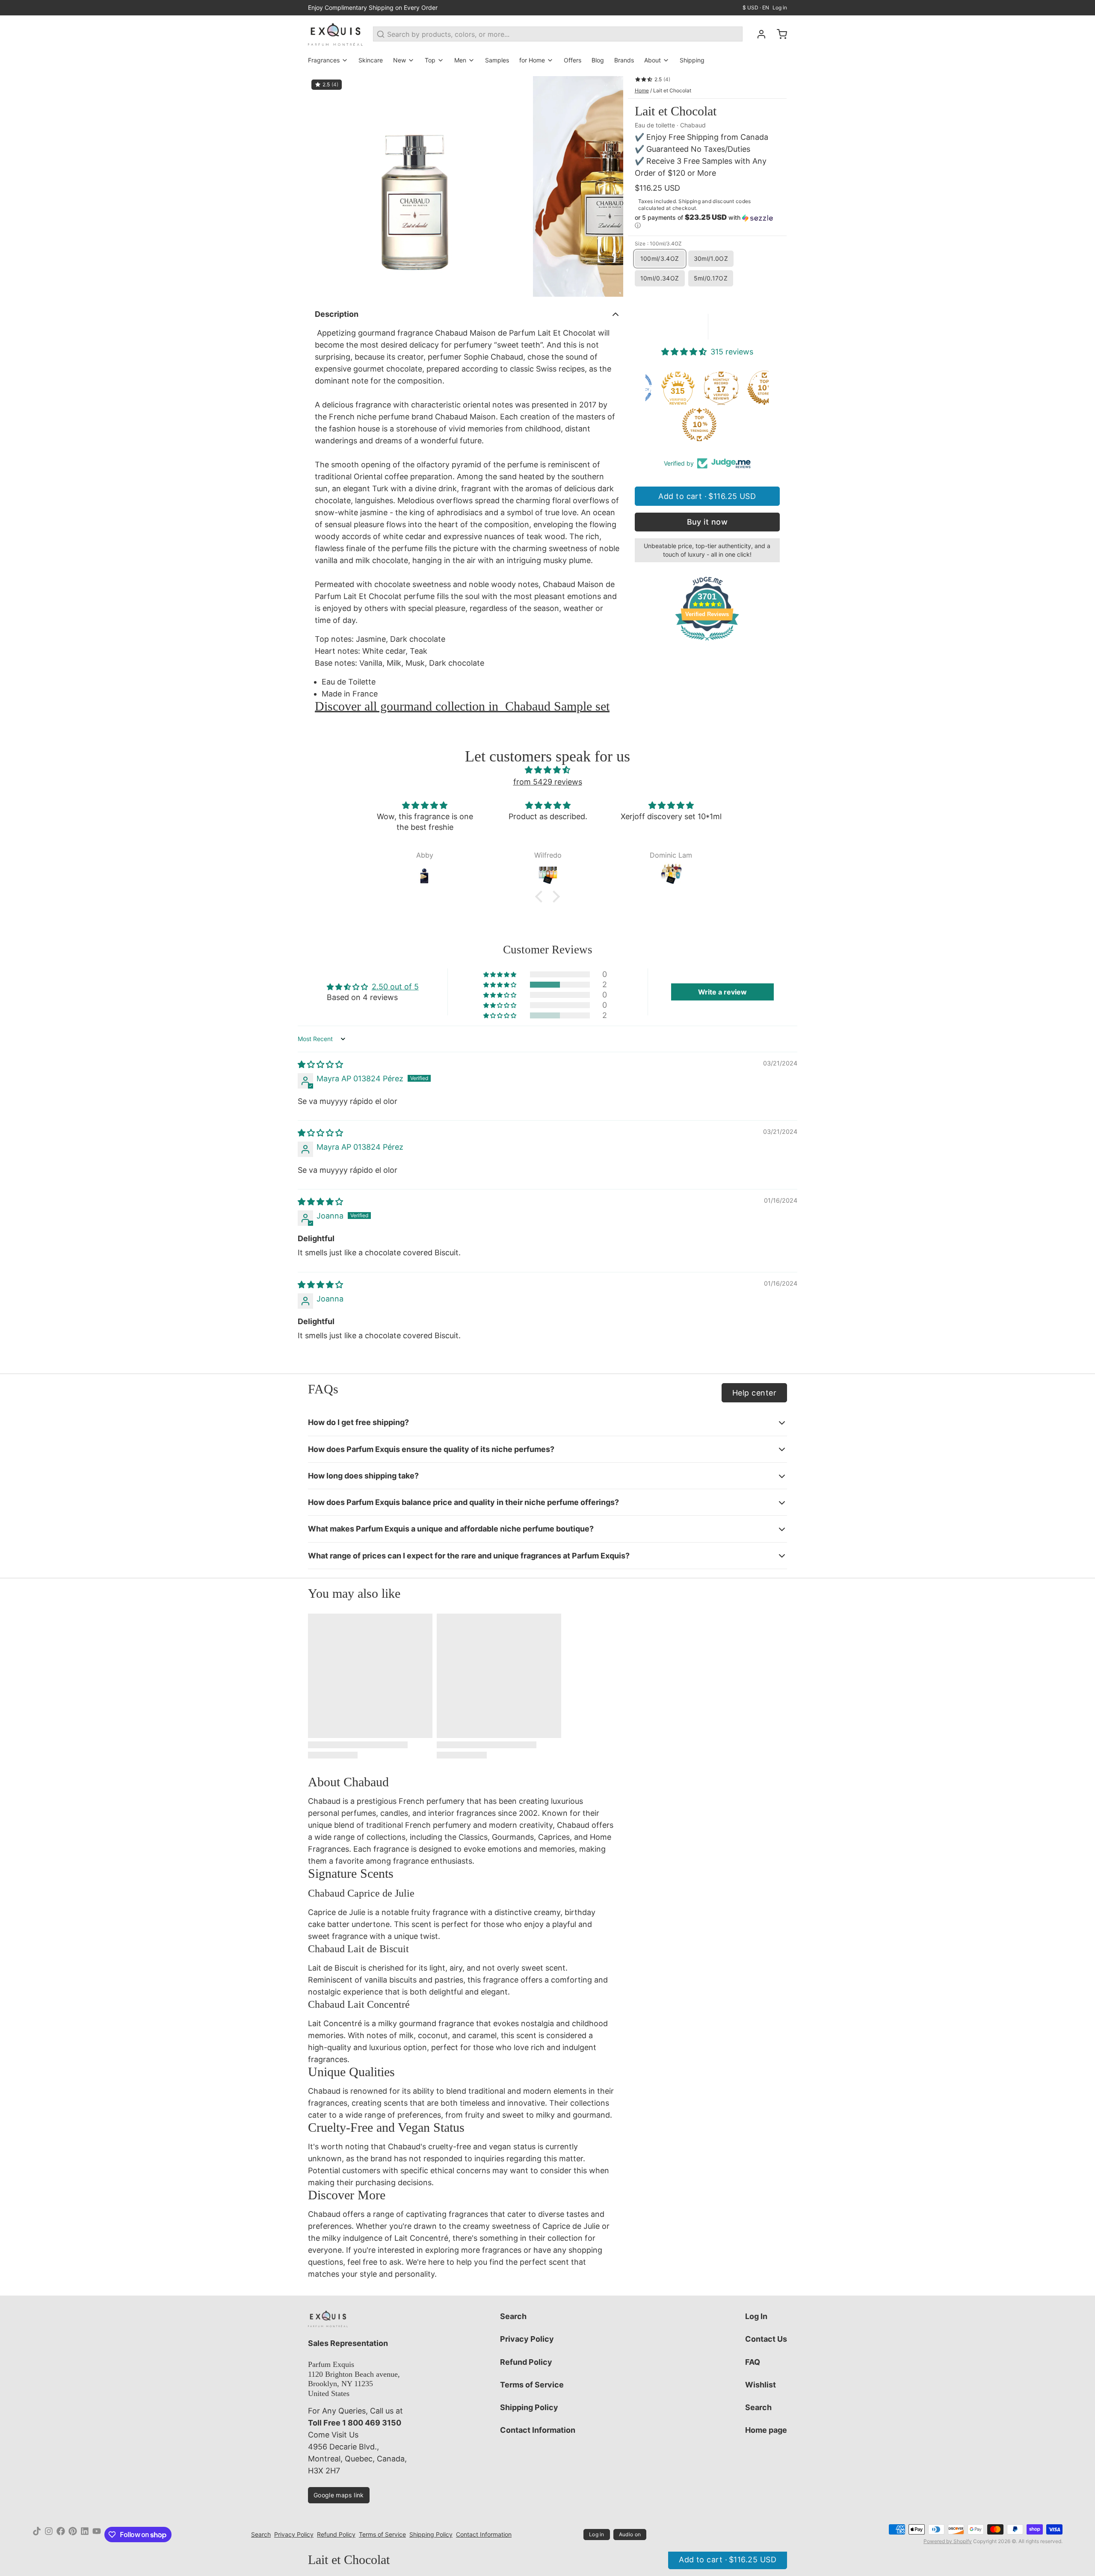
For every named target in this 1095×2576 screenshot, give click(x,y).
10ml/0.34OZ (660, 278)
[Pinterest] (73, 2535)
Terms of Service (532, 2385)
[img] (547, 770)
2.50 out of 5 (395, 987)
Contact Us (766, 2339)
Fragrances (324, 60)
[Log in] (758, 34)
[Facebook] (61, 2535)
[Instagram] (49, 2535)
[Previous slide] (321, 186)
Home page (766, 2430)
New (400, 60)
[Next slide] (610, 186)
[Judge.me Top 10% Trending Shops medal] (748, 425)
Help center (754, 1393)
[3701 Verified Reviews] (707, 642)
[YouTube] (97, 2535)
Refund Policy (526, 2362)
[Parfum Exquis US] (335, 34)
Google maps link (339, 2495)
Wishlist (761, 2385)
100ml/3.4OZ (660, 258)
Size (658, 243)
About (653, 60)
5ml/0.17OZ (711, 278)
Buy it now (707, 522)
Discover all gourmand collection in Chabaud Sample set (462, 706)
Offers (573, 60)
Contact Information (538, 2430)
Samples (497, 60)
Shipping (692, 60)
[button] (707, 221)
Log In (756, 2316)
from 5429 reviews (548, 782)
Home (642, 90)
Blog (598, 60)
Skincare (371, 60)
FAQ (753, 2362)
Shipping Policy (529, 2407)
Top (430, 60)
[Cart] (778, 34)
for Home (532, 60)
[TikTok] (37, 2535)
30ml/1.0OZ (711, 258)
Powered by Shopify (948, 2541)
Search (513, 2316)
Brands (624, 60)
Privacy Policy (527, 2339)
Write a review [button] (722, 992)
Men (460, 60)
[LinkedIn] (85, 2535)
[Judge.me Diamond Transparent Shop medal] (684, 388)
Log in (780, 7)
